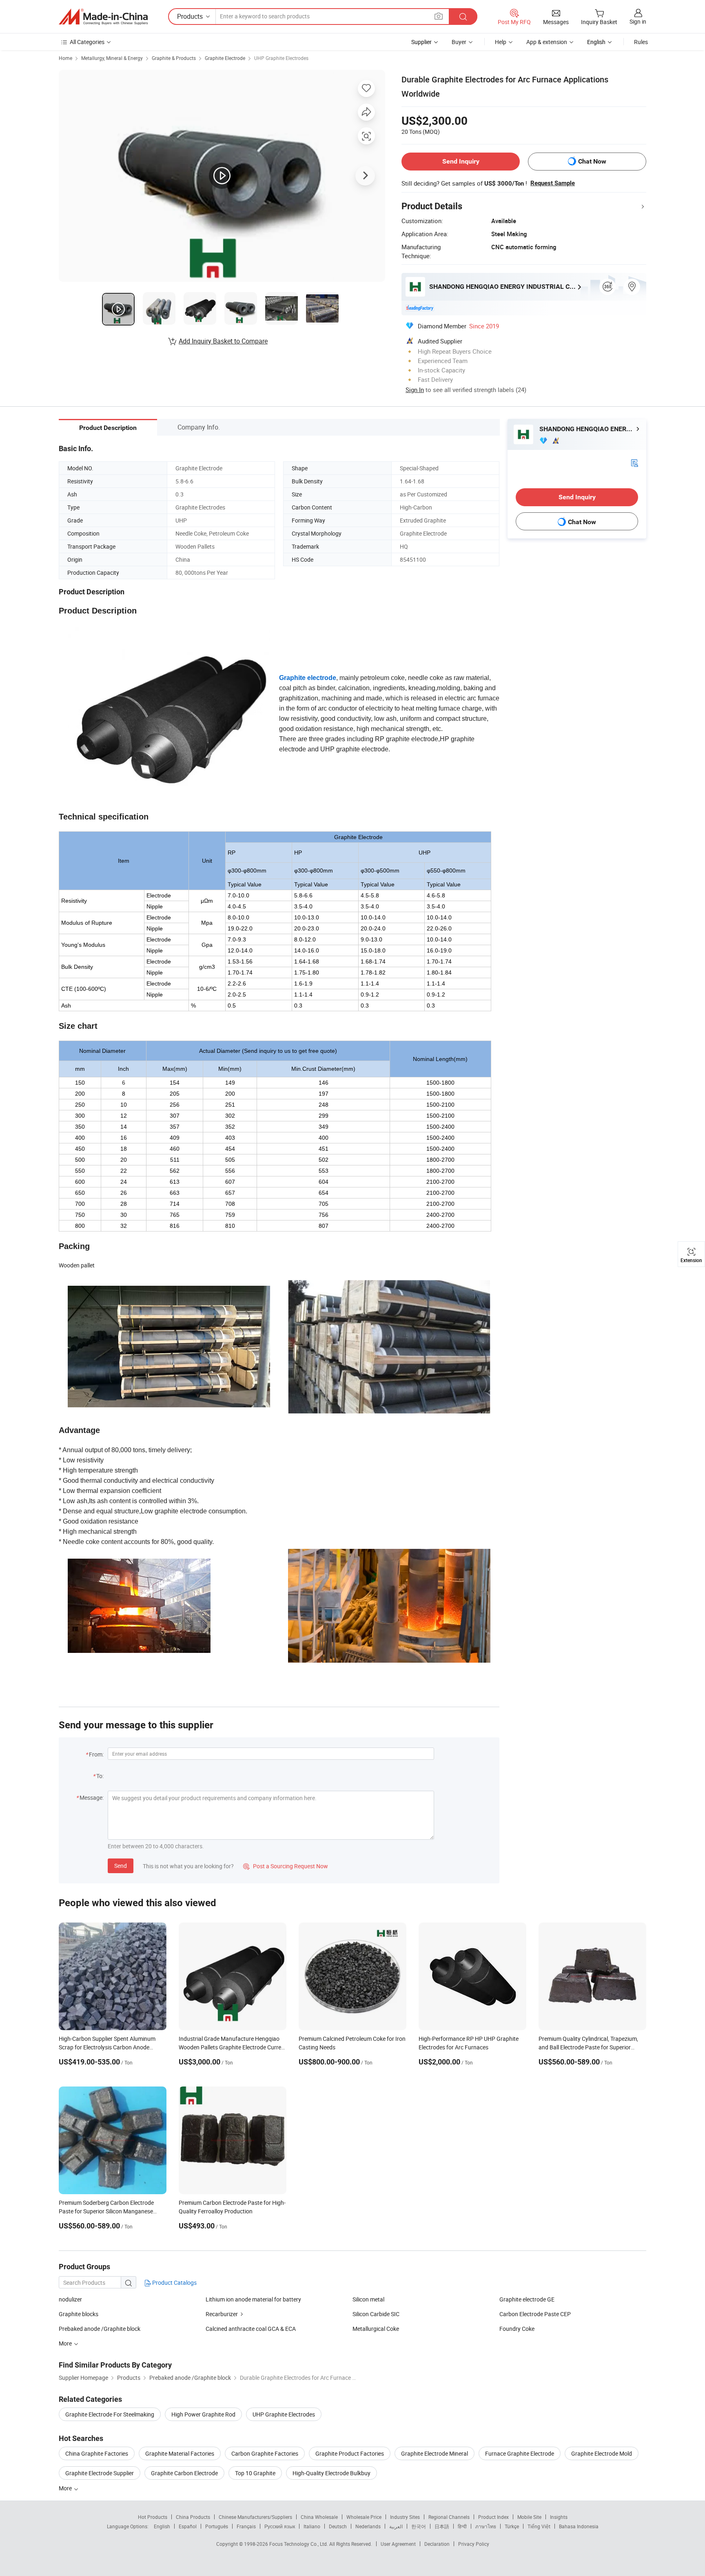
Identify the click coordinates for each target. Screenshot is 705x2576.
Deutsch (338, 2526)
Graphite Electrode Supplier (100, 2473)
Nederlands (368, 2526)
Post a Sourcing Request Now (286, 1866)
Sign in (638, 21)
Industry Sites (405, 2517)
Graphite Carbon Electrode (184, 2473)
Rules (641, 42)
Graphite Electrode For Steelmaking (110, 2414)
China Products (193, 2517)
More (66, 2488)
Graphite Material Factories (180, 2453)
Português (217, 2526)
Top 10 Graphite (255, 2473)
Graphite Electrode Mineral (435, 2453)
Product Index (493, 2517)
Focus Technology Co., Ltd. (299, 2544)
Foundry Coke (517, 2329)
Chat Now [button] (592, 161)
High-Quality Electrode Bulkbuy (331, 2473)
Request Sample (553, 183)
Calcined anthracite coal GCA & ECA (251, 2329)
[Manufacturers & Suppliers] (103, 17)
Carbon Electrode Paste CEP (535, 2314)
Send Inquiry (461, 161)
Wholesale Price (364, 2517)
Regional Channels (449, 2517)
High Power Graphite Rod (203, 2414)
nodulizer (70, 2299)
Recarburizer (222, 2314)
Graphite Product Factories (350, 2453)
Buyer (459, 42)
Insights (559, 2517)
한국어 (419, 2526)
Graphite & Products (174, 58)
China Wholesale (319, 2517)
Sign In (415, 390)
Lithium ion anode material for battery (253, 2299)
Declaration (437, 2544)
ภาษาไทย (486, 2526)
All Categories (87, 42)
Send (121, 1866)
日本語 (442, 2526)
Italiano (312, 2526)
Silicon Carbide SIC (376, 2314)
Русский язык (280, 2526)
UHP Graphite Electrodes (281, 58)
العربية (396, 2526)
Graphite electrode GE (527, 2299)
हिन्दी (462, 2526)
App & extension (547, 42)
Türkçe (512, 2526)
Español (188, 2526)
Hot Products (153, 2517)
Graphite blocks (79, 2314)
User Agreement (398, 2544)
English (162, 2526)
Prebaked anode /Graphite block (100, 2329)
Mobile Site (529, 2517)
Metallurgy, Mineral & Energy (112, 58)
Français (246, 2526)
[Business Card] (634, 462)
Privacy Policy (474, 2544)
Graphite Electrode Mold (602, 2453)
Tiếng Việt (539, 2526)
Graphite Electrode (225, 58)
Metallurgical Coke (376, 2329)
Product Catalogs (174, 2283)
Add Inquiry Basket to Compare (223, 341)
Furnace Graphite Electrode (520, 2453)
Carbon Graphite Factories (265, 2453)
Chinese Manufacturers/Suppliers (255, 2517)
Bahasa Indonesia (579, 2526)
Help (501, 42)
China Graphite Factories (97, 2453)
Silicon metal (368, 2299)
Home (65, 58)
